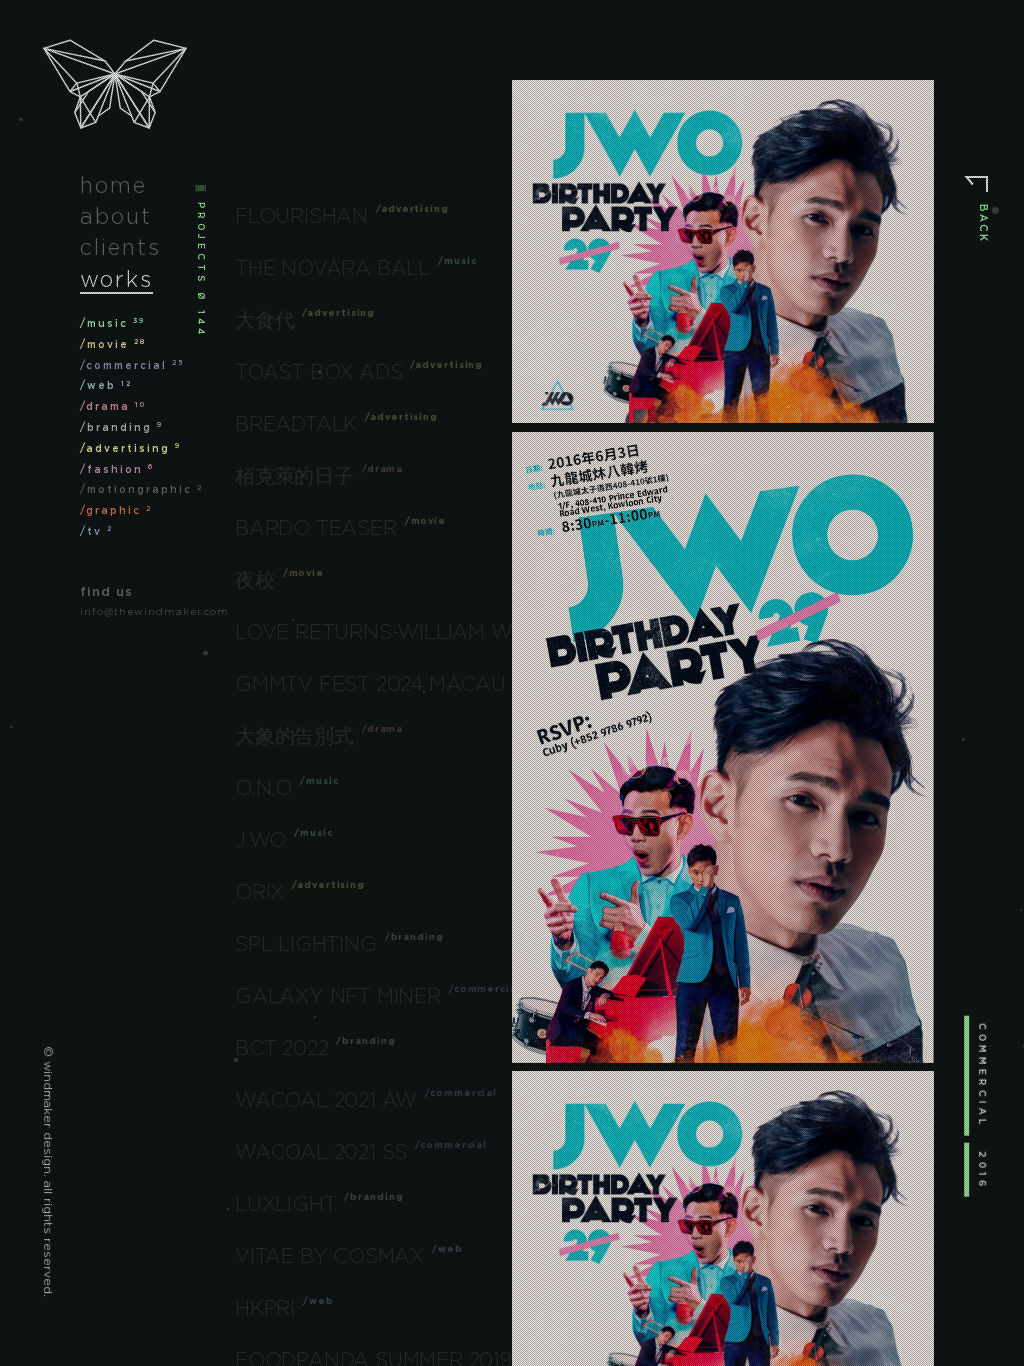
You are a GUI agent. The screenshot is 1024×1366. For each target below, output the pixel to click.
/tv (96, 531)
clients (120, 247)
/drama (113, 406)
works (116, 279)
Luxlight (285, 1204)
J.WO (260, 840)
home (113, 185)
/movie (113, 344)
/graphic (116, 510)
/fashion (117, 469)
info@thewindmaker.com (154, 611)
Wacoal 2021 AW (326, 1100)
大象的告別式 (294, 736)
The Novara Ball (332, 268)
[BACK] (977, 190)
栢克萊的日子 (294, 476)
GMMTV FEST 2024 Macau (370, 684)
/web (106, 385)
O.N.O (263, 788)
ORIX (259, 892)
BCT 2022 (281, 1048)
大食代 (264, 320)
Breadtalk (296, 424)
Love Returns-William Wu (381, 632)
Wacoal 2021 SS (321, 1152)
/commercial (132, 365)
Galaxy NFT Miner (338, 996)
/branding (121, 427)
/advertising (130, 448)
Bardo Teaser (316, 528)
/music (112, 323)
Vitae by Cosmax (329, 1256)
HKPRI (265, 1308)
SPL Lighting (306, 944)
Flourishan (301, 216)
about (116, 216)
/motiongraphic (141, 489)
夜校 (255, 580)
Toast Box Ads (318, 372)
